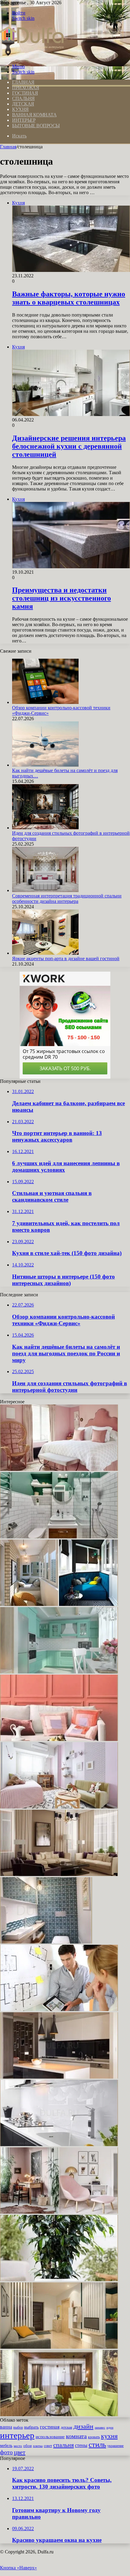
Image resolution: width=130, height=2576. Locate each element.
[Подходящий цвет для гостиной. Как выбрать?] (59, 1874)
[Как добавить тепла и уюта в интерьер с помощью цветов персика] (59, 1739)
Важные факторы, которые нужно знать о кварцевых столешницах (69, 298)
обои (28, 2446)
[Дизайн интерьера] (32, 56)
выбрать (31, 2427)
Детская (23, 104)
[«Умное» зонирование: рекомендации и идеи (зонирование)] (59, 2347)
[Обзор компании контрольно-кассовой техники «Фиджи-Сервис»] (45, 702)
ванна (6, 2427)
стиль (97, 2444)
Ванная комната (34, 115)
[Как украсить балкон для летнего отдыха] (59, 1604)
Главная (8, 147)
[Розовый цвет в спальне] (59, 1469)
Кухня (20, 109)
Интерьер (24, 120)
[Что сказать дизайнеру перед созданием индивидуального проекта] (59, 2009)
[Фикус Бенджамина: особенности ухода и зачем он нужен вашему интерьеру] (59, 2280)
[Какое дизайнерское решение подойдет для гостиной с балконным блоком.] (59, 2415)
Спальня (23, 98)
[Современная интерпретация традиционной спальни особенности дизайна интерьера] (45, 890)
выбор (18, 2427)
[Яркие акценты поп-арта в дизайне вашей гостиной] (45, 953)
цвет (20, 2452)
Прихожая (26, 88)
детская (67, 2428)
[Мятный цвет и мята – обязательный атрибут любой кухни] (59, 1672)
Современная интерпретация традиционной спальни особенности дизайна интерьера (67, 899)
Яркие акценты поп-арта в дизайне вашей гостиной (66, 959)
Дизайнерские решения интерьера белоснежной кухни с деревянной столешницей (69, 446)
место (18, 2446)
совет (48, 2446)
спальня (63, 2445)
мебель (6, 2445)
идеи (110, 2427)
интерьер (17, 2435)
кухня (109, 2436)
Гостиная (25, 93)
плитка (38, 2446)
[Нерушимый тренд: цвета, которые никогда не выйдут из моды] (59, 2212)
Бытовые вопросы (36, 126)
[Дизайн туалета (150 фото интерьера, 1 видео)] (46, 1942)
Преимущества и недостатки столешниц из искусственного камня (62, 598)
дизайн (83, 2426)
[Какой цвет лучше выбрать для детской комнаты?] (59, 1807)
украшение (115, 2446)
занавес (100, 2428)
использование (50, 2437)
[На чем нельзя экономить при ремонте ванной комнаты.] (59, 1537)
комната (76, 2436)
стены (81, 2445)
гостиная (50, 2427)
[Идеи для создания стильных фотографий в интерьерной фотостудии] (45, 828)
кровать (94, 2437)
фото (6, 2452)
